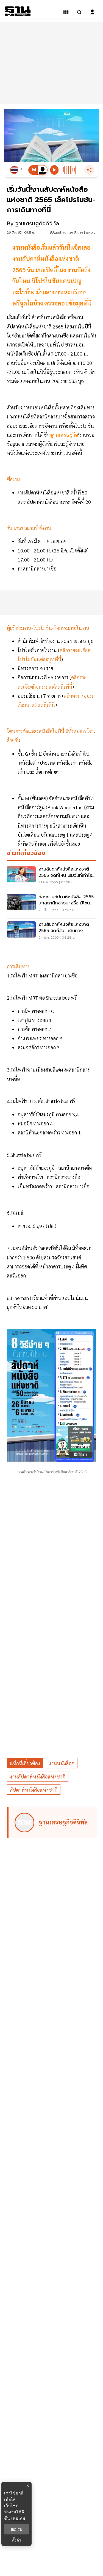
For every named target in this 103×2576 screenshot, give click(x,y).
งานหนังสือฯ (62, 1763)
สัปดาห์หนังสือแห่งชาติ (34, 1790)
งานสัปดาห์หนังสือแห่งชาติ (38, 1776)
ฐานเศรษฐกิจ (64, 435)
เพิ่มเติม (18, 2518)
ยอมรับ (16, 2529)
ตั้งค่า (17, 2540)
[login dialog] (92, 12)
